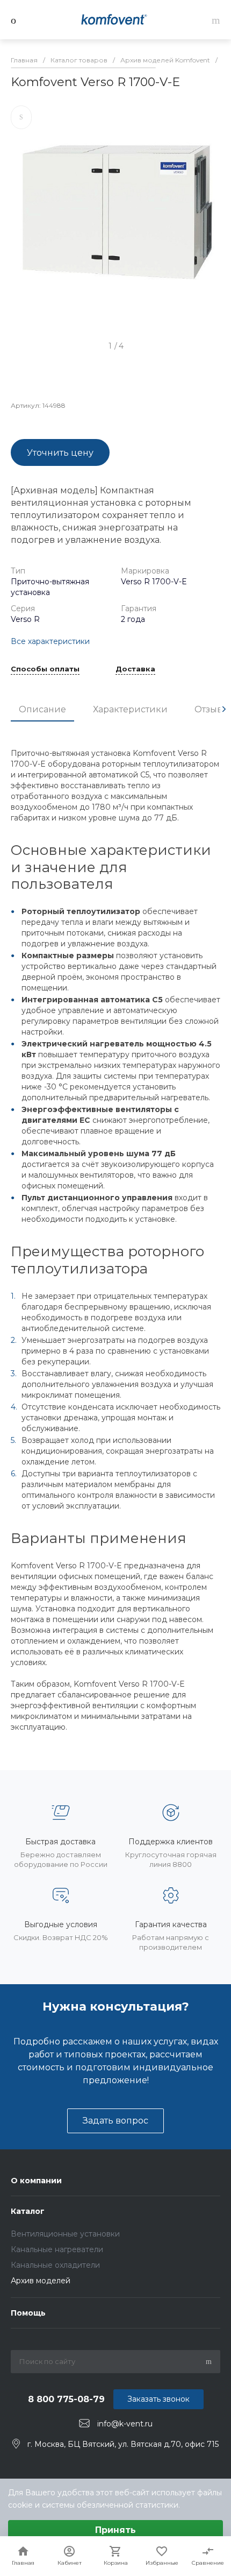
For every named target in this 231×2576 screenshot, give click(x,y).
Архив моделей (41, 2281)
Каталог (28, 2211)
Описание (42, 709)
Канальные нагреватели (57, 2249)
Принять (115, 2530)
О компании (36, 2181)
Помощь (28, 2313)
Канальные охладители (55, 2265)
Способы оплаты (45, 669)
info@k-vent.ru (125, 2424)
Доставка (135, 669)
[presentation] (224, 709)
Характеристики (130, 709)
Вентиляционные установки (65, 2234)
